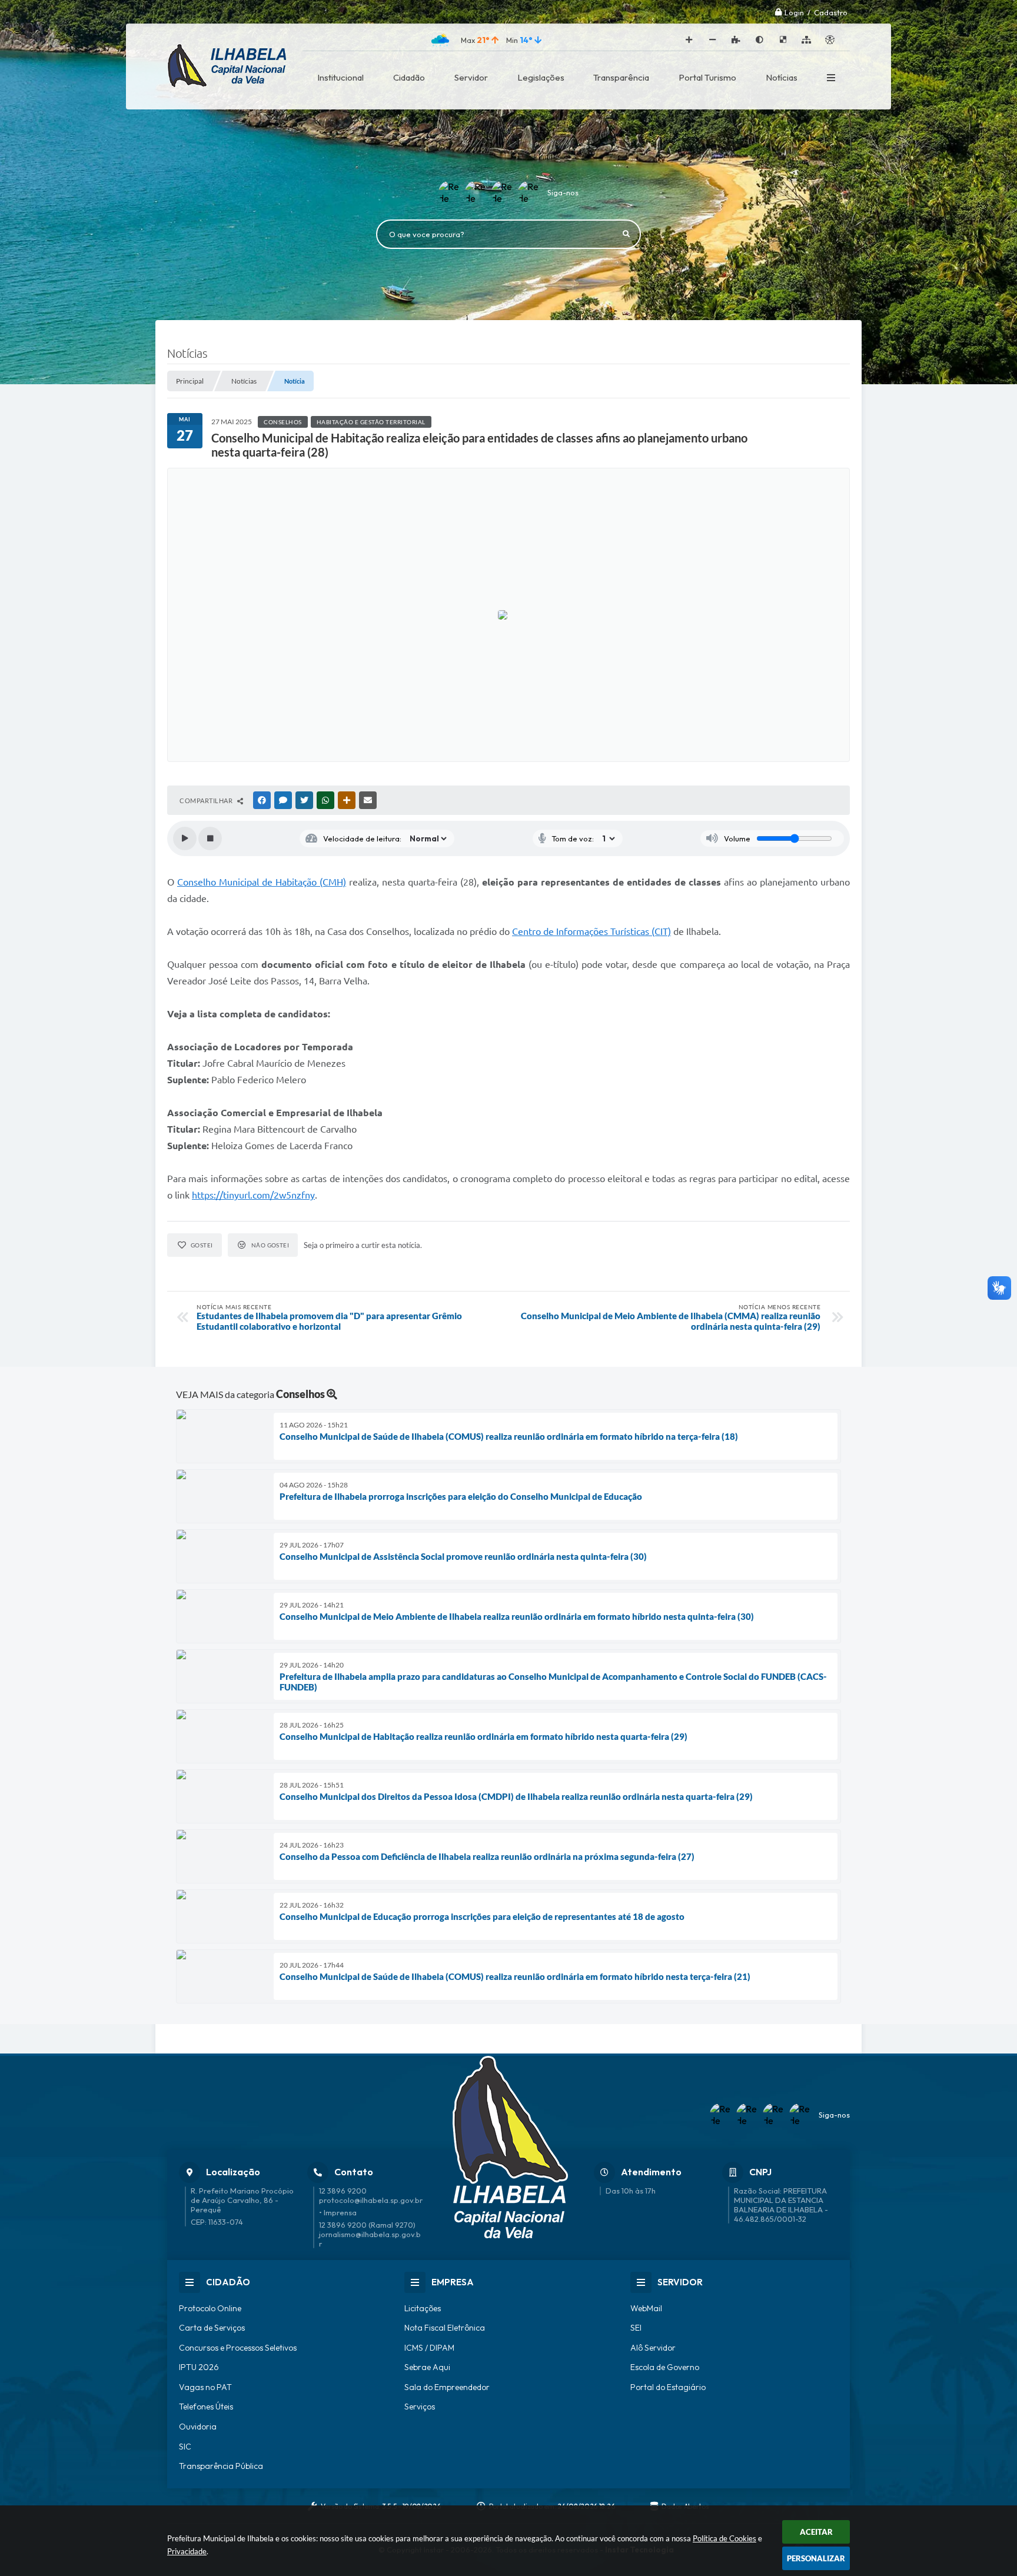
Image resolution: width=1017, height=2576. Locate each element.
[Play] (185, 838)
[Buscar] (626, 234)
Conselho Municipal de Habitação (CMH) (262, 882)
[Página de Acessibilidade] (830, 40)
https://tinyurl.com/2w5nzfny (253, 1195)
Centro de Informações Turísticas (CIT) (591, 931)
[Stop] (210, 838)
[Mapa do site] (806, 40)
